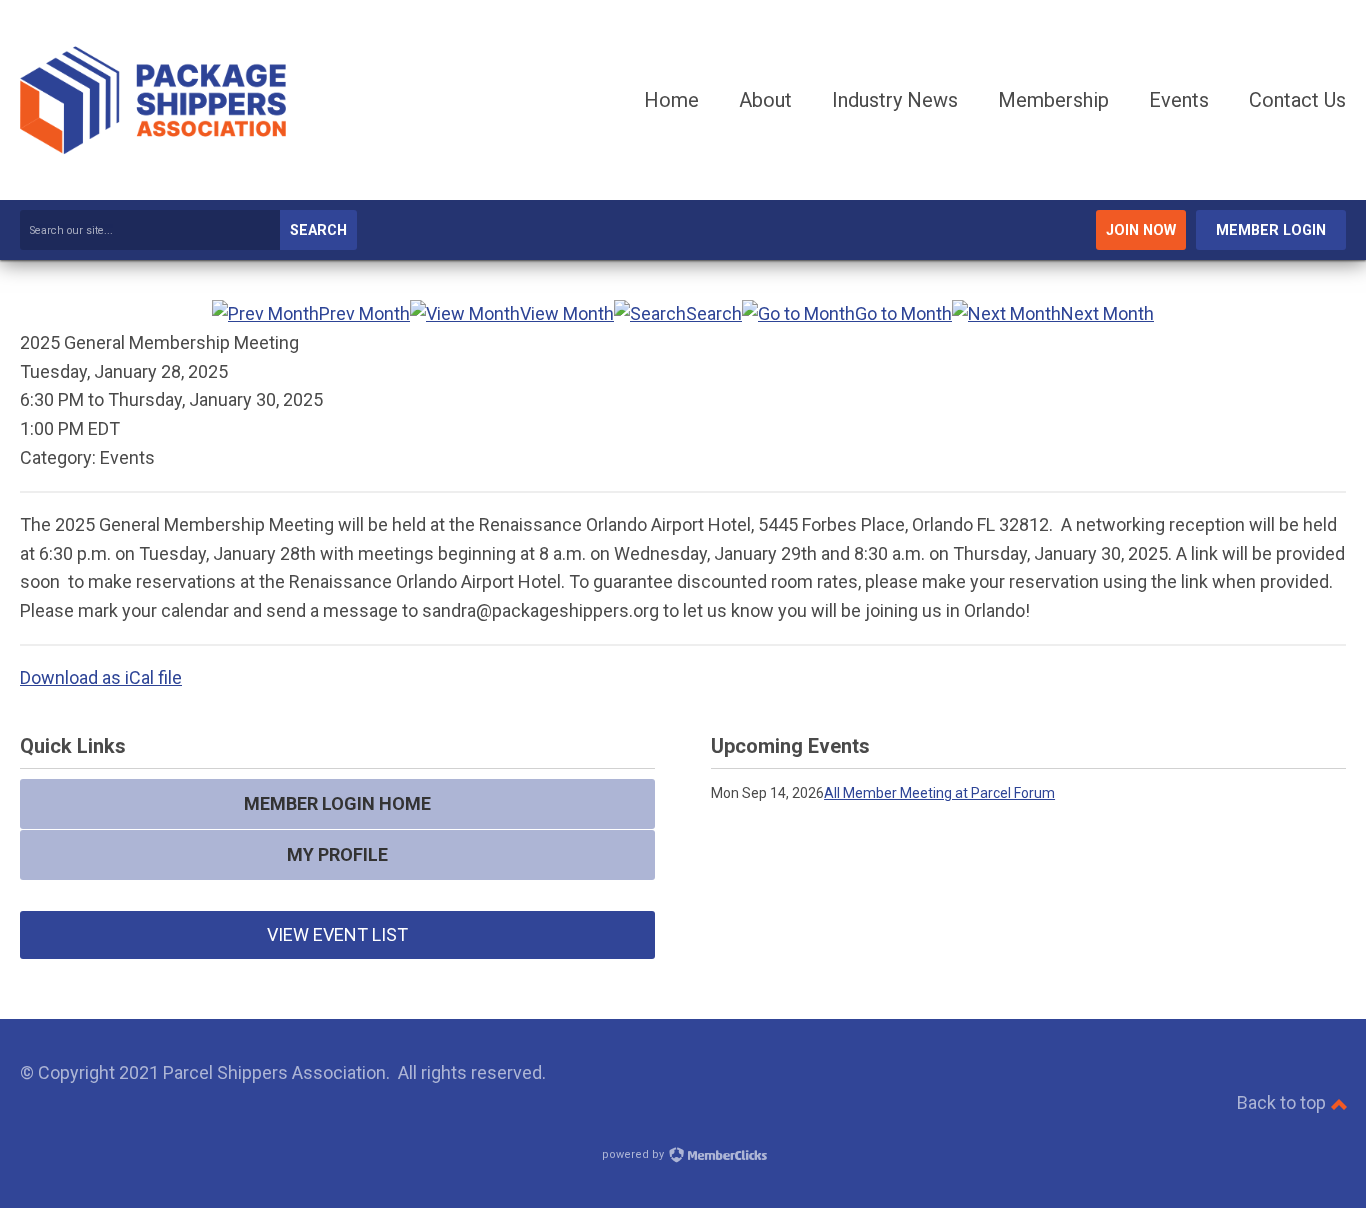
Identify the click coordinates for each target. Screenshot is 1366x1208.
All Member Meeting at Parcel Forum (939, 793)
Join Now (1141, 230)
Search (318, 230)
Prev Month (364, 313)
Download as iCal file (101, 677)
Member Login (1271, 230)
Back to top (1283, 1102)
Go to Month (903, 313)
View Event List (337, 934)
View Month (567, 313)
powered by (634, 1154)
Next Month (1107, 313)
